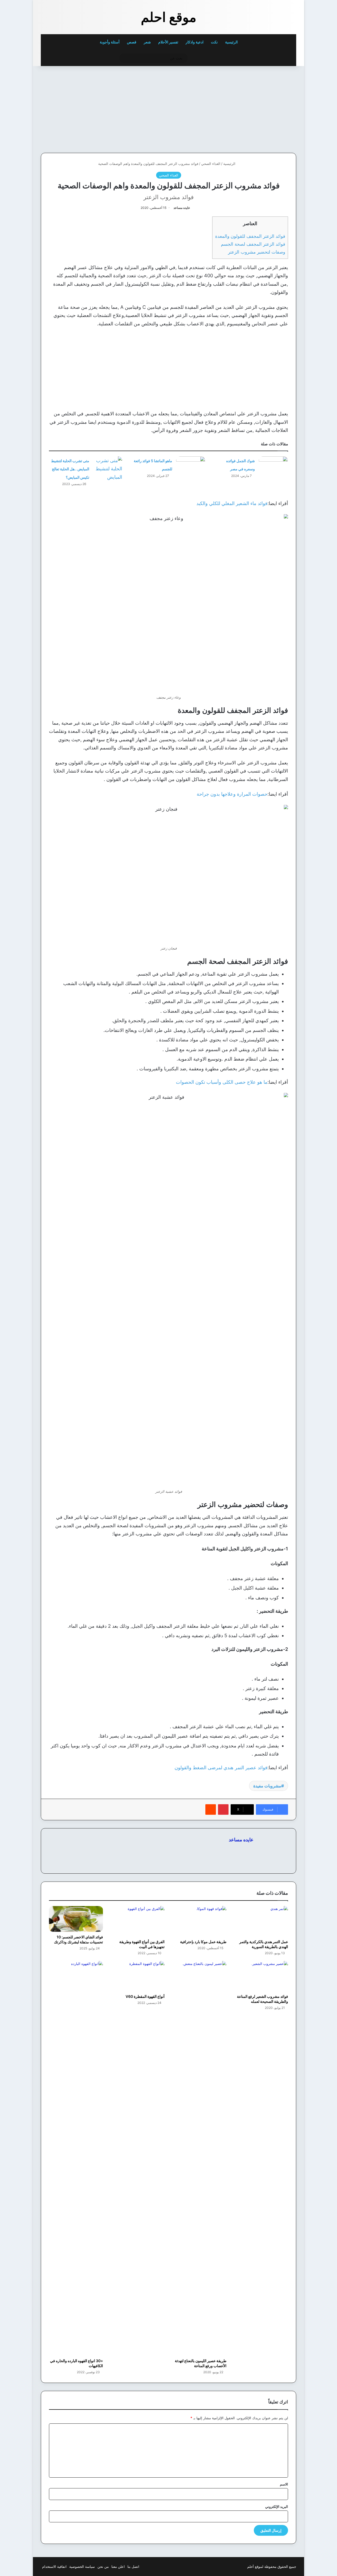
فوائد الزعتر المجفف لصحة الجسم (253, 244)
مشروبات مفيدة (267, 1786)
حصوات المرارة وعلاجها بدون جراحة (232, 794)
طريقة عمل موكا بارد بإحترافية (203, 1942)
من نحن (103, 2567)
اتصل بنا (133, 2567)
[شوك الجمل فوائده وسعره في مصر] (273, 466)
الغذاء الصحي (211, 164)
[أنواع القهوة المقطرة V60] (138, 1976)
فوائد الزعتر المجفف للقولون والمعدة (250, 236)
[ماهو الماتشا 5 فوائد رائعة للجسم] (191, 466)
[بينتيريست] (223, 1809)
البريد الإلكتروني (277, 2507)
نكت (214, 42)
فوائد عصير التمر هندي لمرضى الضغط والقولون (221, 1768)
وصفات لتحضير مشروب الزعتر (257, 252)
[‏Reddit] (211, 1809)
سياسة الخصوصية (82, 2567)
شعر (147, 42)
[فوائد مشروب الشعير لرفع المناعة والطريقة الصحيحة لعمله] (261, 1976)
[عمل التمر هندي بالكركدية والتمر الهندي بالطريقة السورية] (261, 1921)
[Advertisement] (260, 108)
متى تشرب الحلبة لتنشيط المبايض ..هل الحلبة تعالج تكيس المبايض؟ (70, 469)
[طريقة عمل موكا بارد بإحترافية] (199, 1921)
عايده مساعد (182, 208)
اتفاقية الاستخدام (54, 2567)
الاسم (284, 2484)
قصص (132, 42)
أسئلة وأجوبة (110, 42)
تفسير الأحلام (168, 42)
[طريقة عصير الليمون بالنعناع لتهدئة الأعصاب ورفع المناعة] (199, 2158)
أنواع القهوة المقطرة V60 (145, 1996)
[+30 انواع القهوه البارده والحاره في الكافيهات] (76, 2158)
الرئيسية (232, 42)
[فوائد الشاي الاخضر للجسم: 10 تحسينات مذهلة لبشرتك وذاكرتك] (76, 1919)
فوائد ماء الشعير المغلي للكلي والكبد (232, 503)
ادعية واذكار (195, 42)
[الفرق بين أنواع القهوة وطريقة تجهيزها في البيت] (138, 1921)
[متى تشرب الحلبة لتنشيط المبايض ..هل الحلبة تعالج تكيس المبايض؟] (108, 469)
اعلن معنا (118, 2567)
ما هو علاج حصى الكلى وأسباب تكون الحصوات (222, 1082)
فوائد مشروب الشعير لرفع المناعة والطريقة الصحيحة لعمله (262, 1999)
